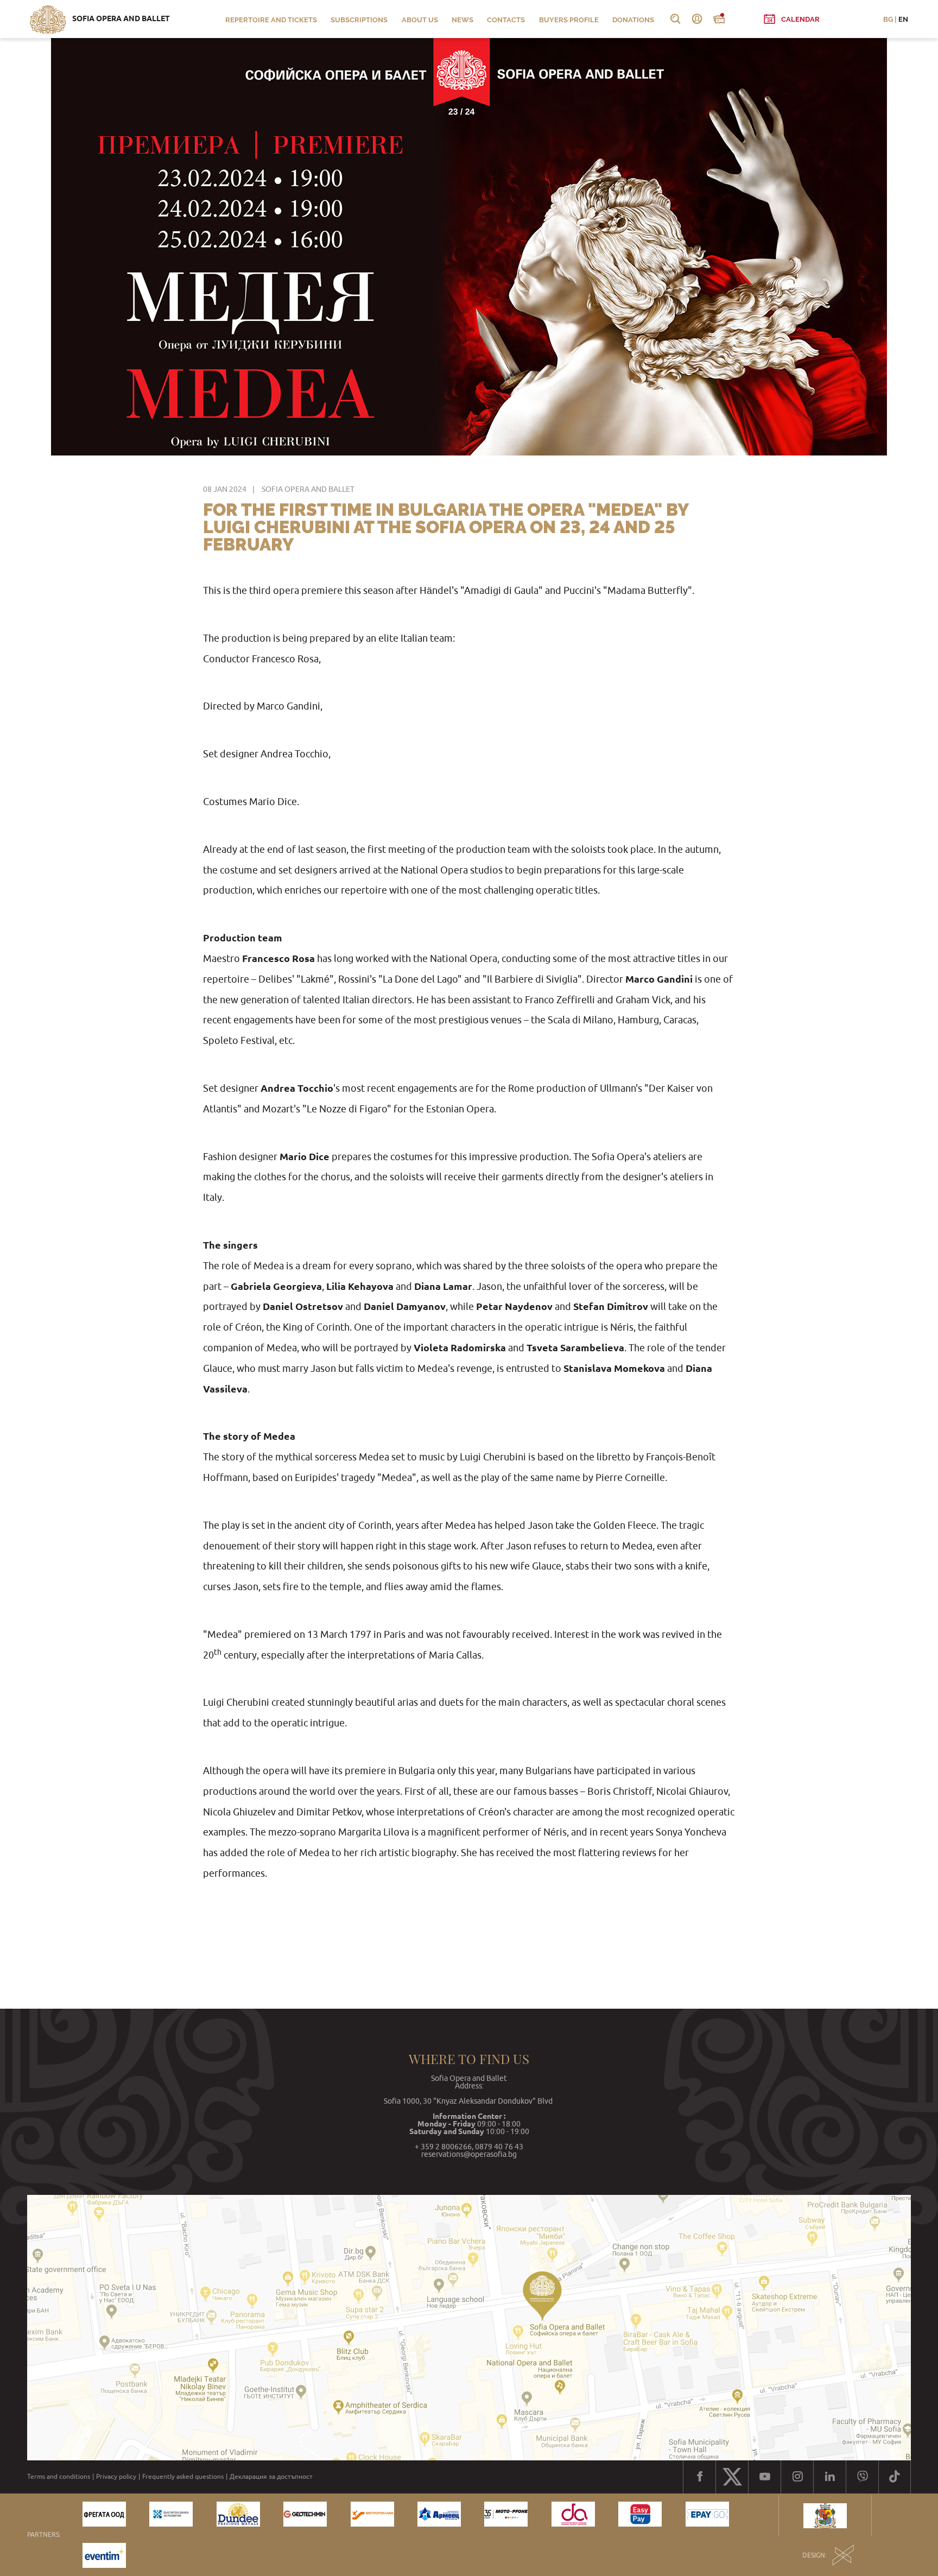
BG (888, 19)
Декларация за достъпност (271, 2477)
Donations (633, 20)
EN (903, 19)
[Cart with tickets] (719, 19)
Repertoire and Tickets (271, 20)
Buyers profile (569, 20)
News (462, 20)
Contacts (506, 20)
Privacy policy (116, 2477)
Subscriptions (359, 20)
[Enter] (697, 19)
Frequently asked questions (183, 2477)
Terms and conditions (59, 2477)
